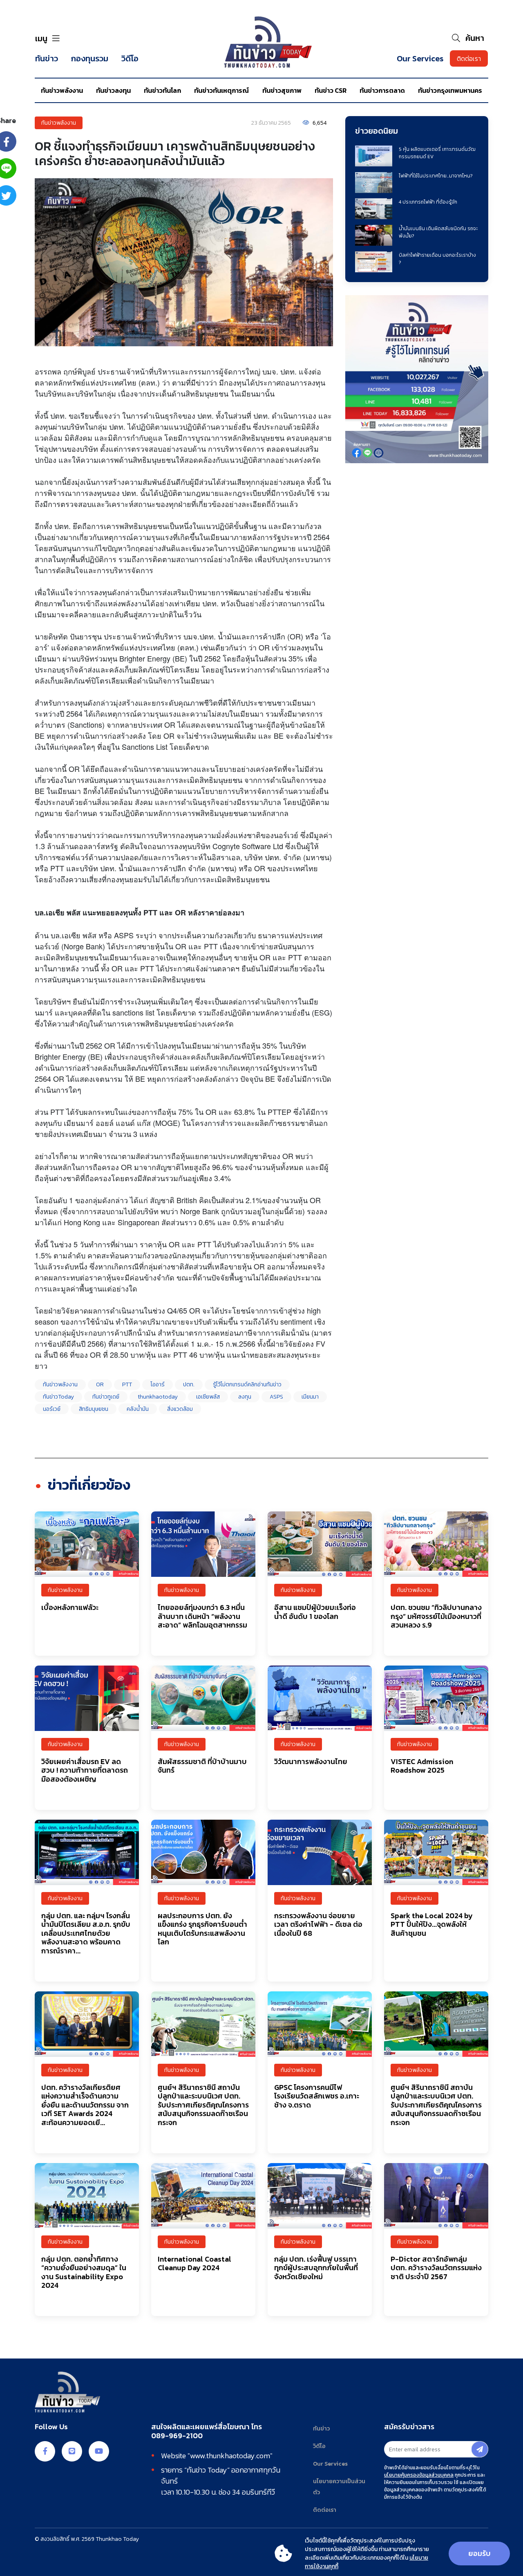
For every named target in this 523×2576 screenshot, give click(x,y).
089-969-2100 (177, 2436)
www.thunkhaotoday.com (230, 2456)
